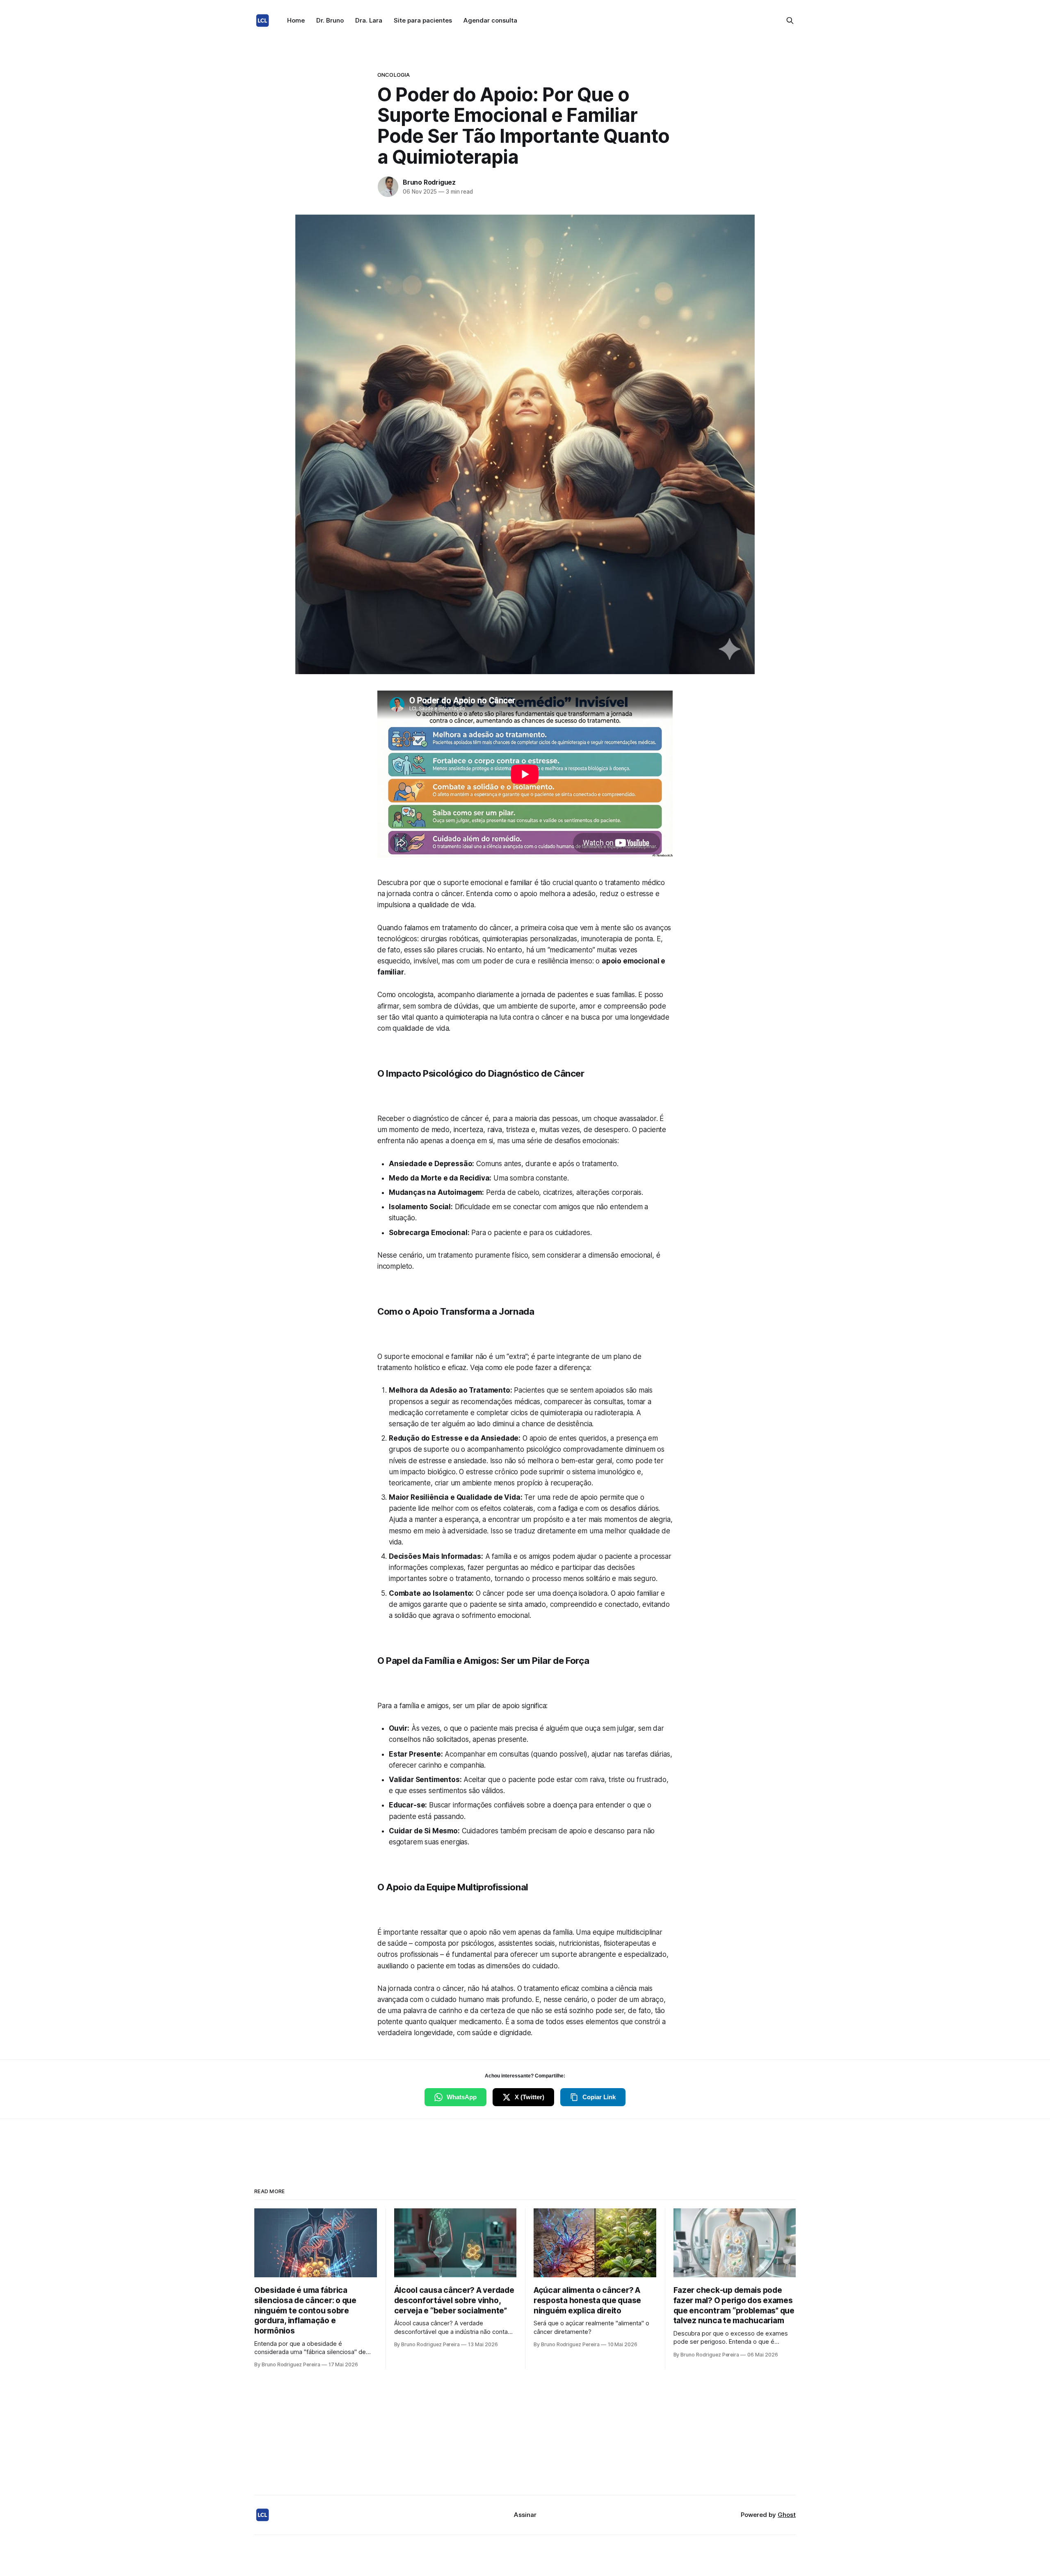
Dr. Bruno (330, 20)
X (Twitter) (530, 2097)
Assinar (525, 2515)
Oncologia (394, 75)
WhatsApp (462, 2097)
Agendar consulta (490, 20)
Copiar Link (599, 2097)
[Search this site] (790, 21)
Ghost (787, 2515)
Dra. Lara (369, 20)
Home (296, 20)
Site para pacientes (423, 20)
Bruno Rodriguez (429, 182)
